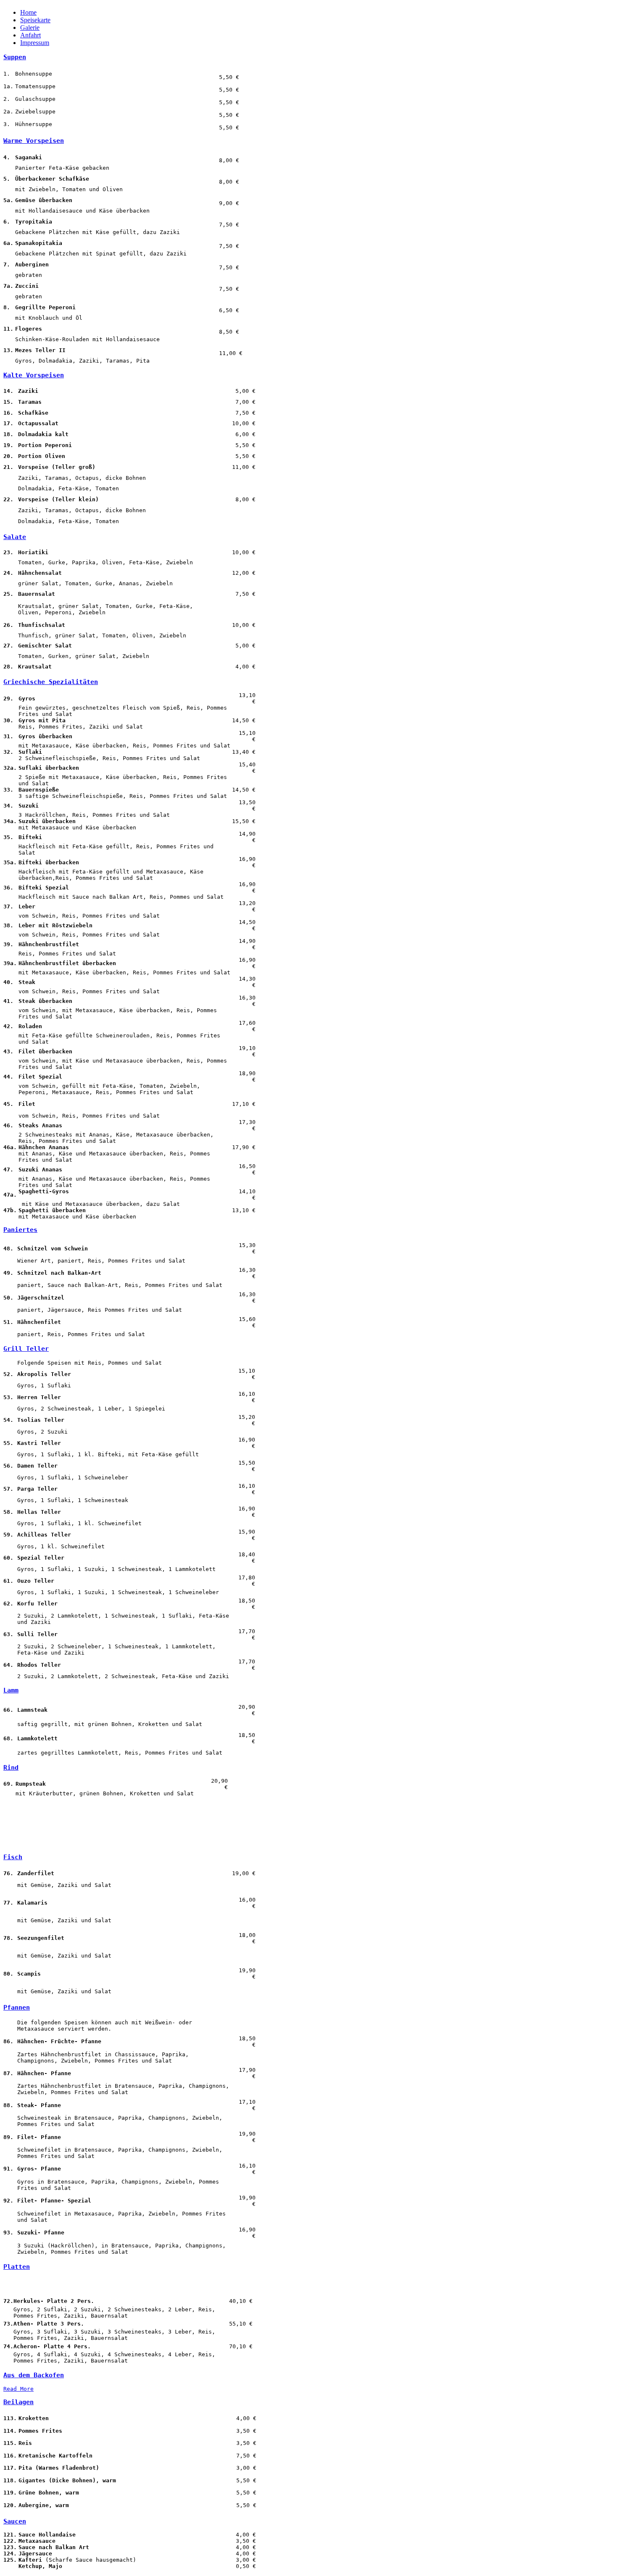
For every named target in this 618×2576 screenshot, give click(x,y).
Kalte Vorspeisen (34, 375)
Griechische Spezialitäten (51, 682)
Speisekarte (35, 20)
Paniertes (20, 1230)
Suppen (15, 57)
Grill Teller (26, 1349)
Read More (18, 2389)
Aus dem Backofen (34, 2375)
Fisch (13, 1857)
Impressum (35, 43)
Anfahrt (30, 35)
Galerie (30, 28)
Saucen (15, 2521)
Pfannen (17, 2008)
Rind (11, 1768)
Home (28, 12)
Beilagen (18, 2402)
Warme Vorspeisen (34, 141)
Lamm (11, 1690)
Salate (15, 537)
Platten (17, 2267)
